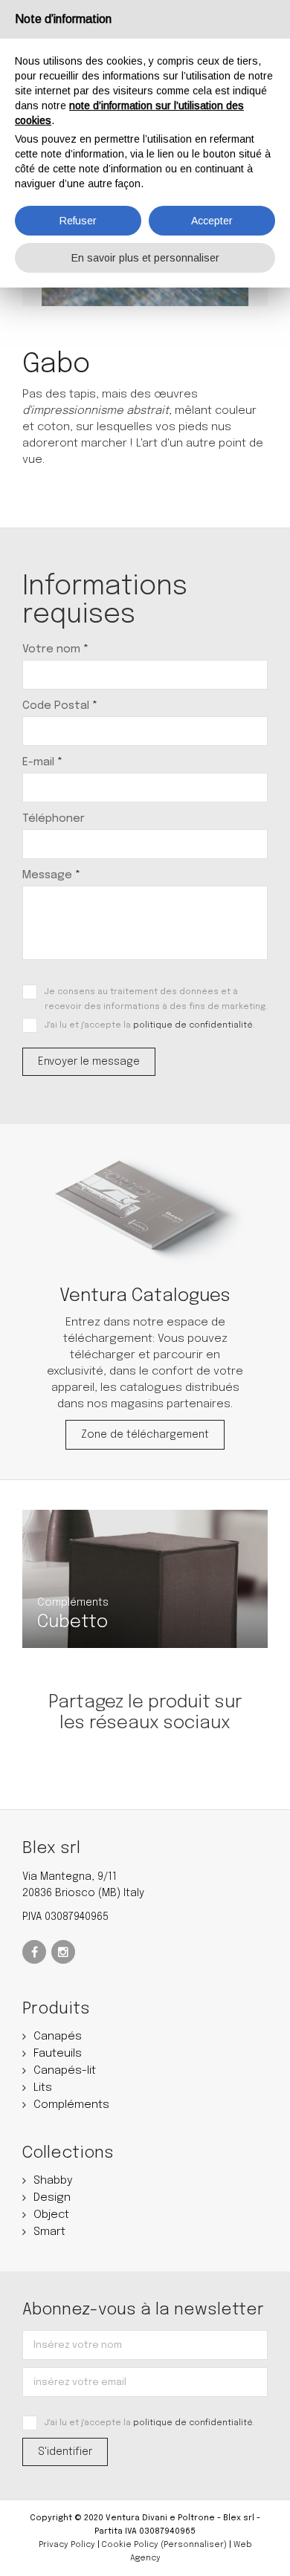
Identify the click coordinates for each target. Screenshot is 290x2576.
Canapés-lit (65, 2071)
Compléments (71, 2105)
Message (51, 875)
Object (51, 2215)
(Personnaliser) (194, 2545)
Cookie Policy (130, 2545)
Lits (43, 2088)
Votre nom (55, 649)
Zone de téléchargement (145, 1435)
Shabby (53, 2181)
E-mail (42, 762)
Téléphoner (54, 819)
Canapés (58, 2037)
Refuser (78, 221)
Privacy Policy (67, 2545)
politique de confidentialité (193, 1025)
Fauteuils (58, 2054)
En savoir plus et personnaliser (145, 258)
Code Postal (60, 706)
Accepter (212, 221)
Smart (49, 2232)
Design (52, 2198)
